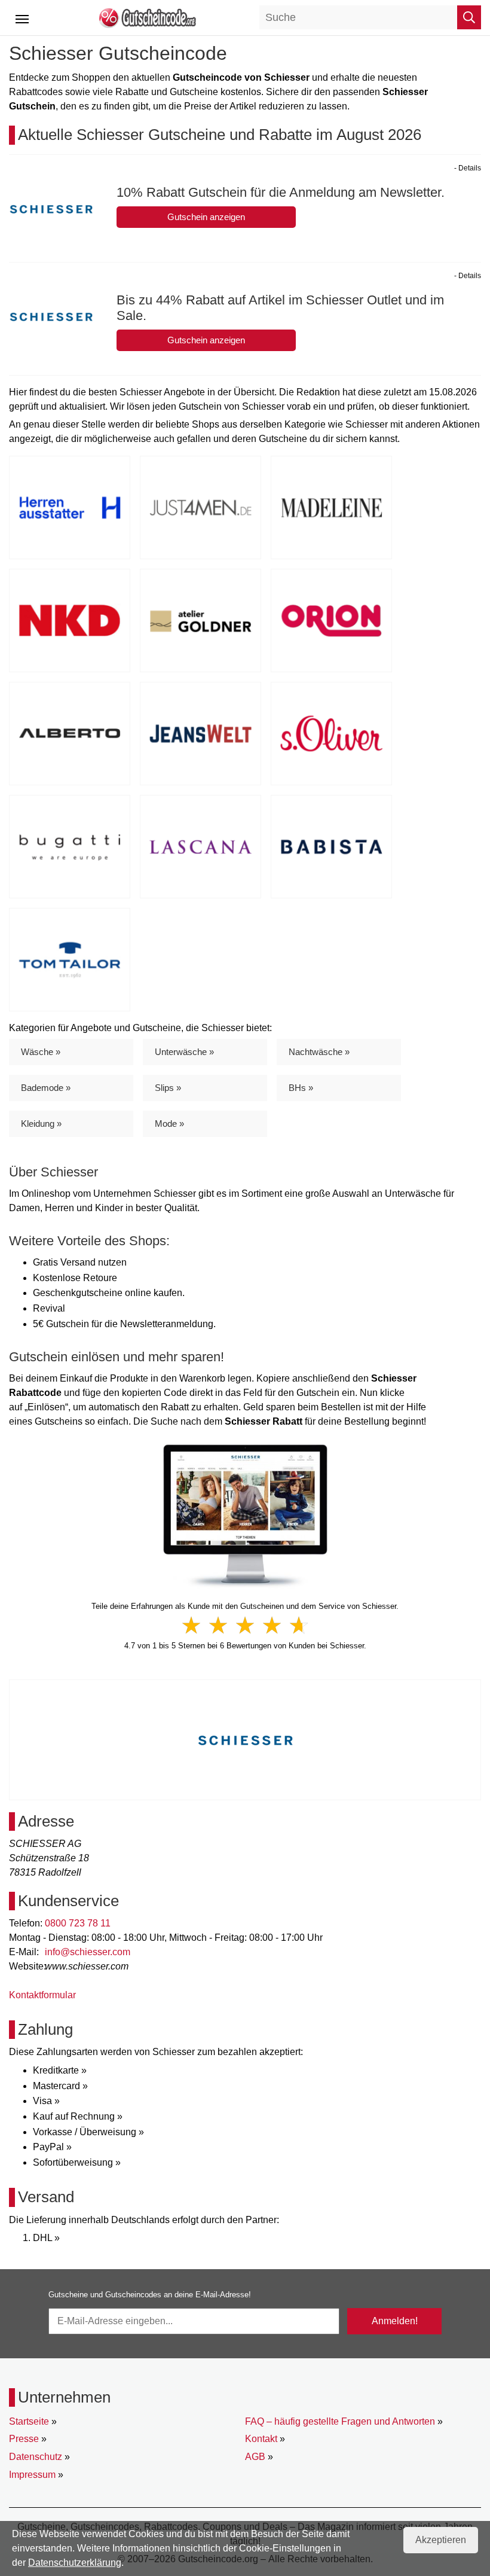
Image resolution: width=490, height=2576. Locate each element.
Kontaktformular (42, 1995)
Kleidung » (41, 1124)
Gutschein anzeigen (206, 217)
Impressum (32, 2475)
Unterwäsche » (184, 1052)
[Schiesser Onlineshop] (245, 1515)
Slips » (168, 1088)
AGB (255, 2457)
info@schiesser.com (88, 1952)
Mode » (169, 1124)
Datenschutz (36, 2457)
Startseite (29, 2421)
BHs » (301, 1088)
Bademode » (46, 1088)
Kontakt (261, 2439)
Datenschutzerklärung (75, 2563)
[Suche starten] (469, 17)
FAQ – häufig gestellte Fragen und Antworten (340, 2421)
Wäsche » (41, 1052)
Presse (24, 2439)
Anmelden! (395, 2321)
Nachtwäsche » (319, 1052)
